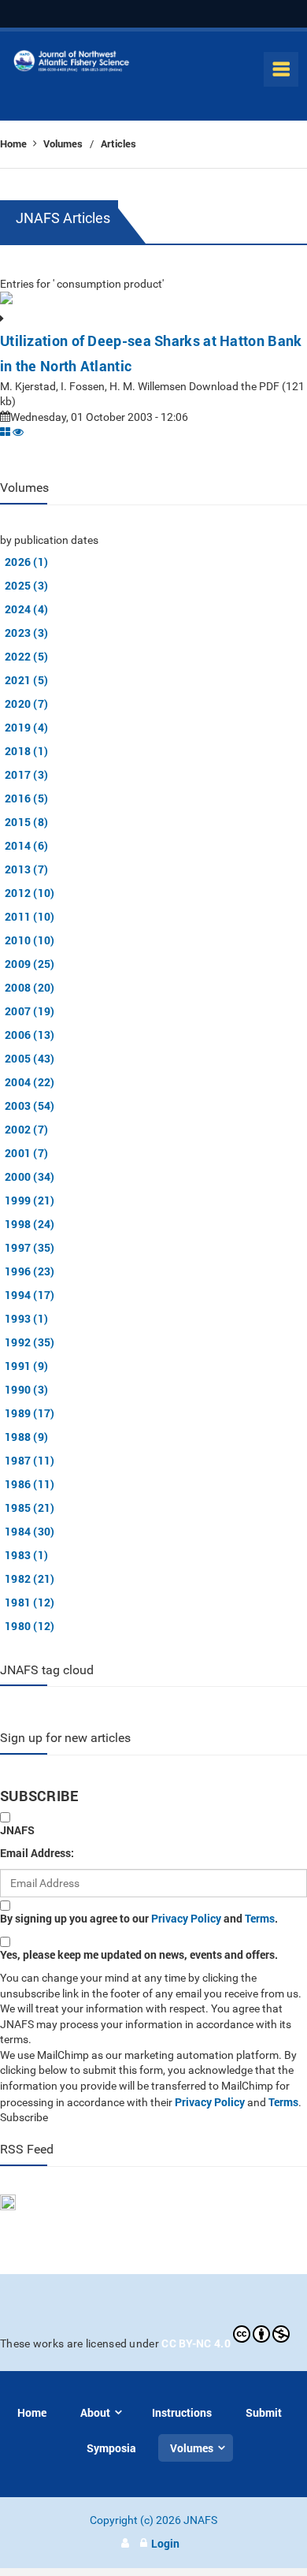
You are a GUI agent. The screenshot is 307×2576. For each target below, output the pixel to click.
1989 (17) (30, 1413)
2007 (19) (30, 1011)
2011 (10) (30, 916)
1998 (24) (30, 1224)
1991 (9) (26, 1366)
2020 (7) (26, 704)
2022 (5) (26, 656)
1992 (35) (30, 1342)
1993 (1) (26, 1318)
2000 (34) (30, 1176)
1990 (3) (26, 1389)
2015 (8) (26, 822)
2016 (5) (26, 798)
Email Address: (37, 1853)
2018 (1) (26, 751)
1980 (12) (30, 1626)
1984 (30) (30, 1531)
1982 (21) (30, 1578)
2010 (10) (30, 940)
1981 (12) (30, 1602)
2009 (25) (30, 964)
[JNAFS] (72, 64)
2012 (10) (30, 893)
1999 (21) (30, 1200)
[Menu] (281, 69)
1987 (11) (30, 1460)
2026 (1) (26, 562)
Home (15, 143)
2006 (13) (30, 1035)
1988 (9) (26, 1437)
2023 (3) (26, 633)
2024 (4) (26, 609)
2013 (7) (26, 869)
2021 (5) (26, 680)
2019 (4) (26, 727)
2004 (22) (30, 1082)
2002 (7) (26, 1129)
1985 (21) (30, 1508)
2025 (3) (26, 585)
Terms (260, 1918)
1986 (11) (30, 1484)
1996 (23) (30, 1271)
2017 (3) (26, 774)
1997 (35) (30, 1247)
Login (165, 2543)
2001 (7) (26, 1153)
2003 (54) (30, 1106)
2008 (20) (30, 987)
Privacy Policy (186, 1918)
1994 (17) (30, 1295)
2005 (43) (30, 1058)
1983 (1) (26, 1555)
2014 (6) (26, 845)
